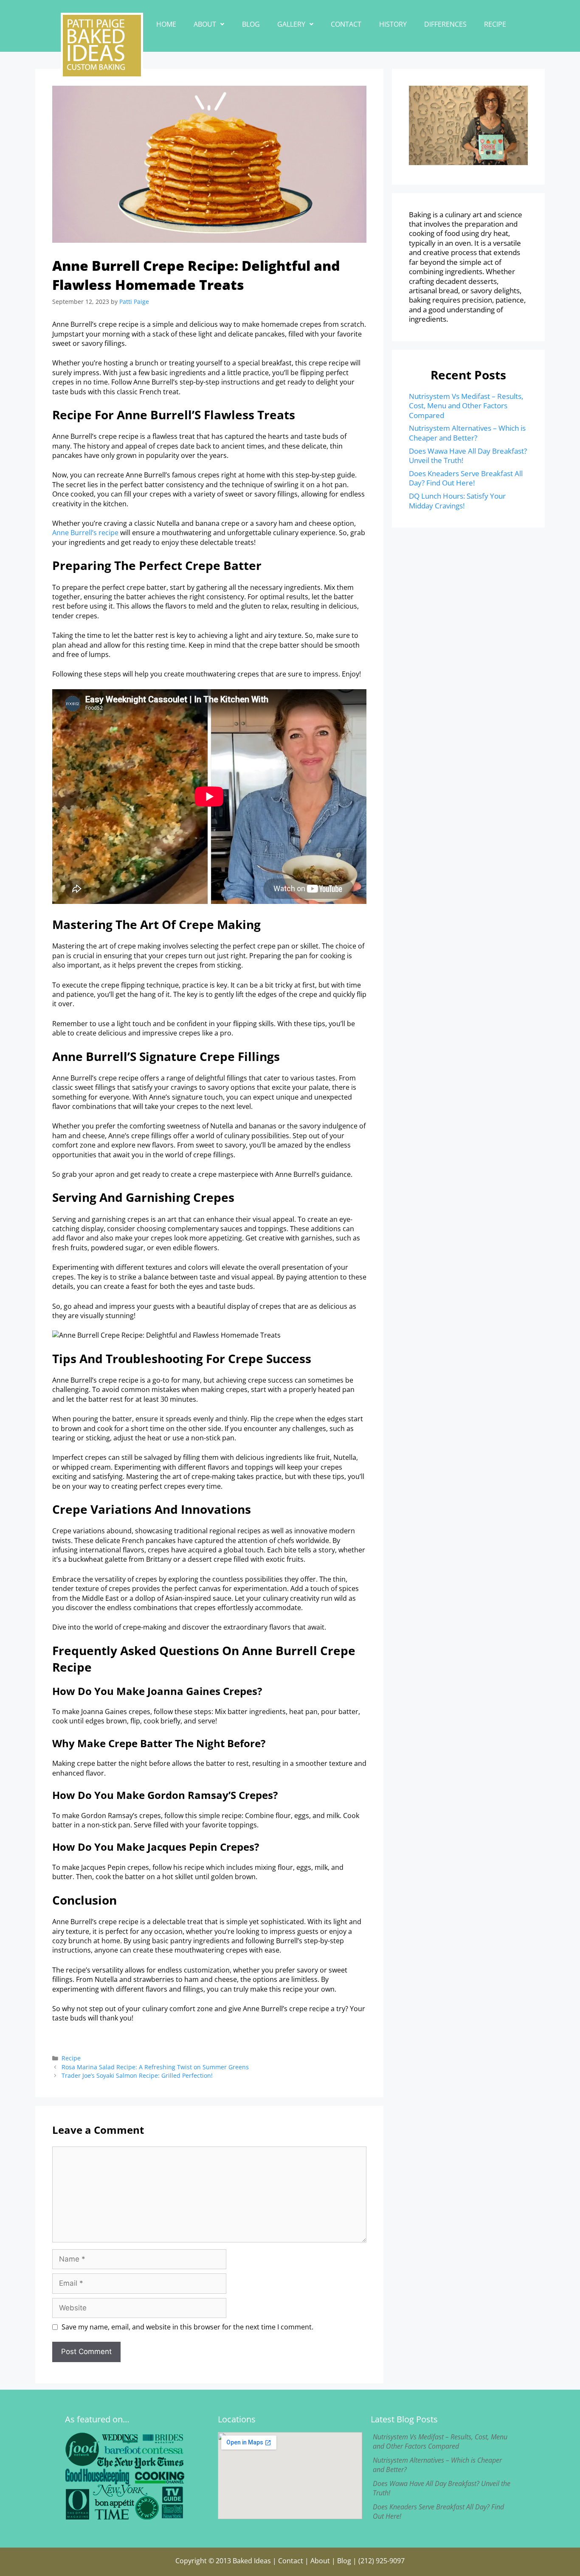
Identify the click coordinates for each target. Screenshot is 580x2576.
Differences (445, 24)
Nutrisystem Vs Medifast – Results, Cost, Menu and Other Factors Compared (466, 406)
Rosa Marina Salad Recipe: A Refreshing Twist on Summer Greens (155, 2067)
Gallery (291, 24)
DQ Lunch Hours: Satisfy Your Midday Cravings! (457, 501)
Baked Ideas (252, 2561)
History (393, 24)
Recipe (495, 24)
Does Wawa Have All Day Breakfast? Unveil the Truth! (468, 456)
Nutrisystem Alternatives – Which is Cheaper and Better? (467, 433)
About (205, 24)
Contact (346, 24)
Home (166, 24)
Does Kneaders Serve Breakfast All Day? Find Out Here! (466, 478)
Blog (251, 24)
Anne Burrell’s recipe (85, 533)
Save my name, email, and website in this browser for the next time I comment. (187, 2327)
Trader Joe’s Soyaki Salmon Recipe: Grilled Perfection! (137, 2075)
